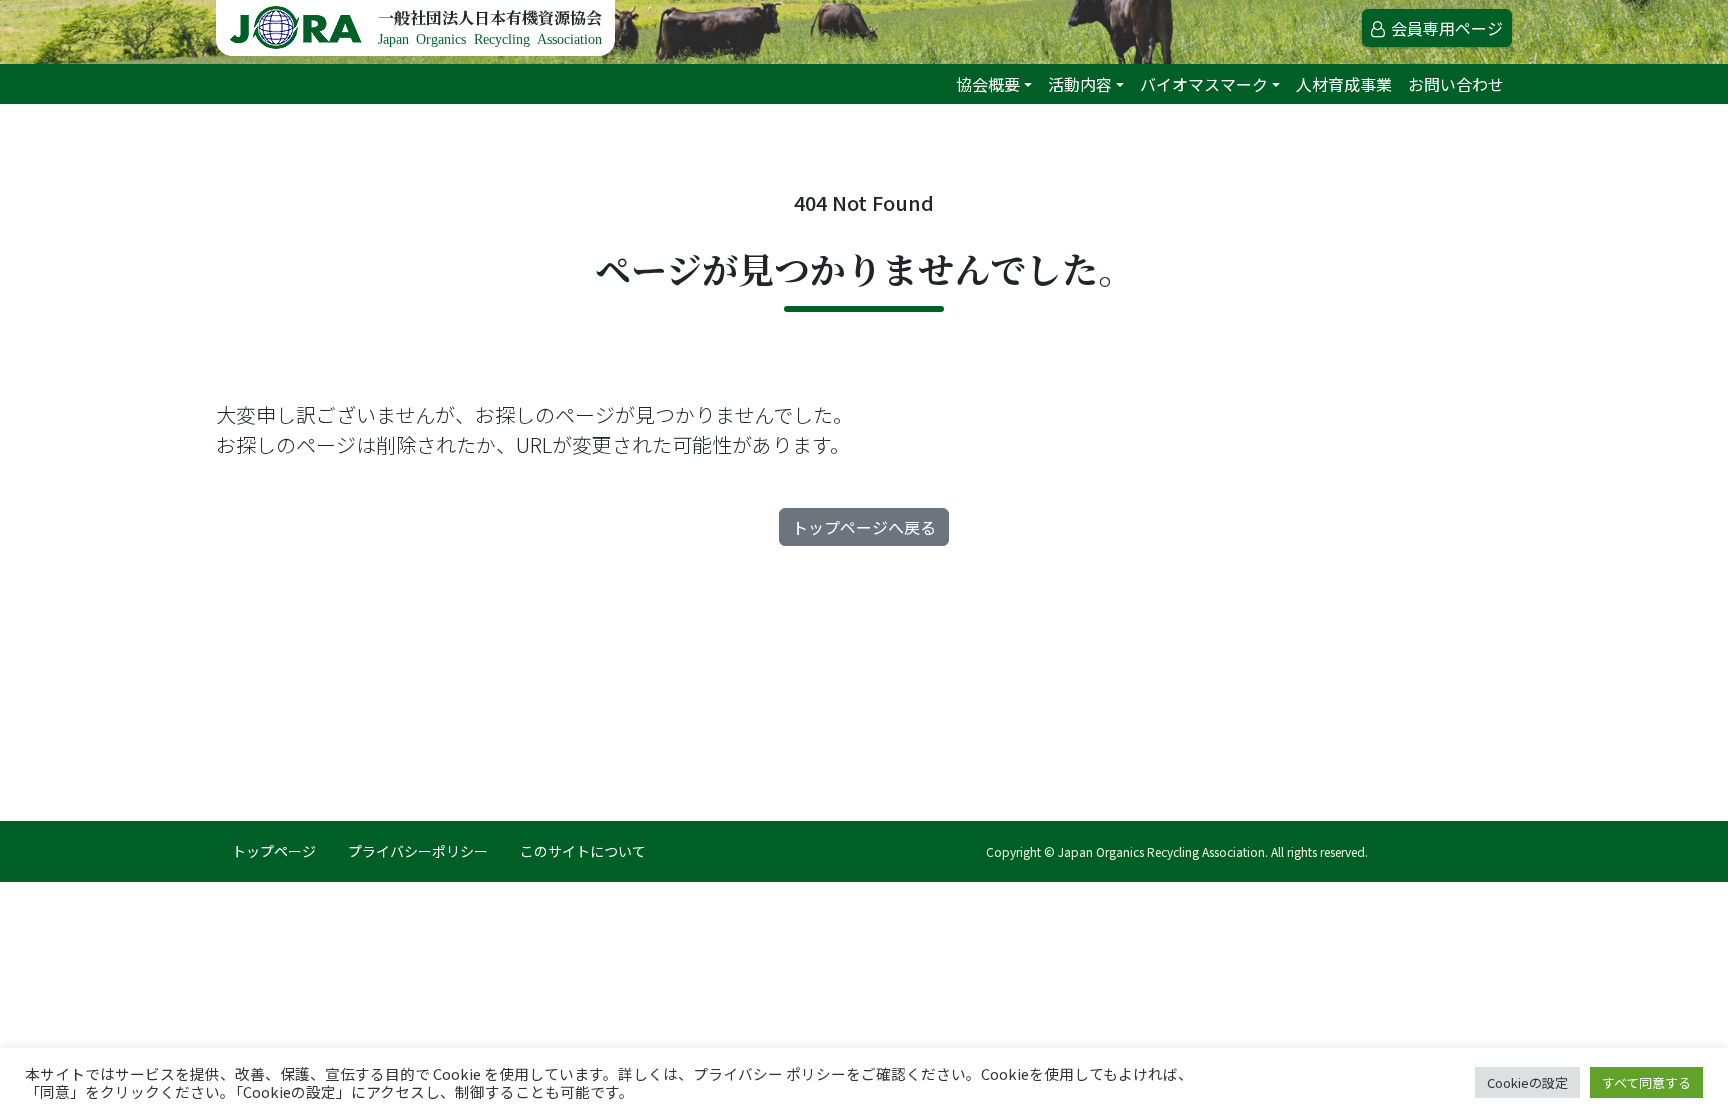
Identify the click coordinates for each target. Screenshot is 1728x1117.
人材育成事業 (1344, 84)
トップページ (274, 851)
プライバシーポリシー (418, 851)
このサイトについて (583, 851)
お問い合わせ (1456, 84)
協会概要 (988, 84)
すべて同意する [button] (1646, 1082)
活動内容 (1080, 84)
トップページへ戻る (864, 527)
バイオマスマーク (1204, 84)
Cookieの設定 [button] (1527, 1082)
